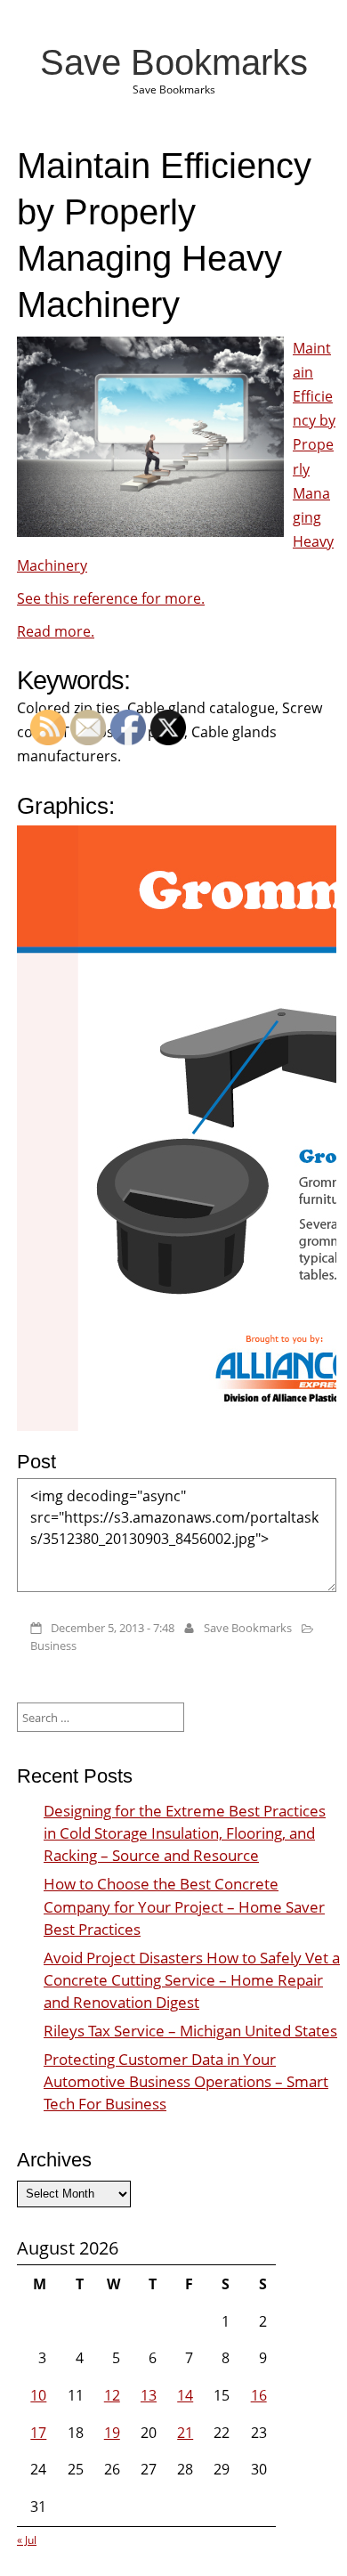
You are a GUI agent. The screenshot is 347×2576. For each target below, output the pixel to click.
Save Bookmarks (174, 62)
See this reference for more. (111, 598)
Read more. (56, 631)
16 (259, 2395)
